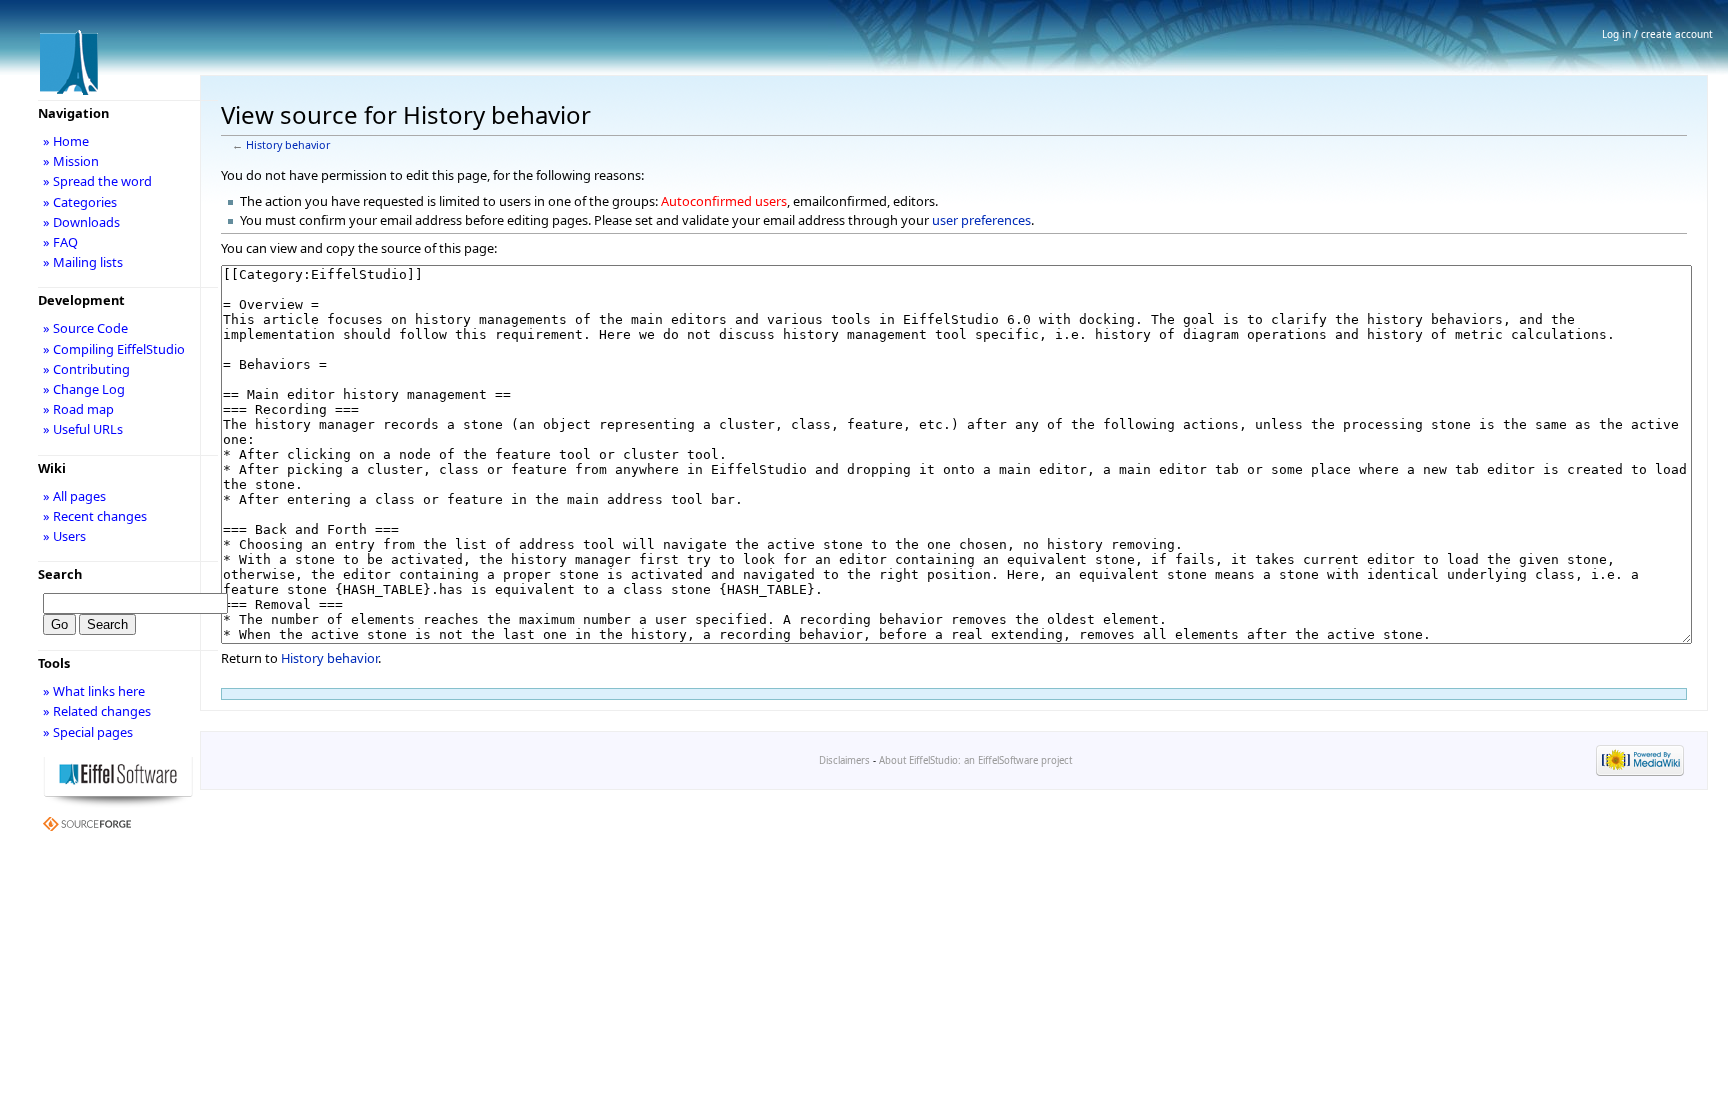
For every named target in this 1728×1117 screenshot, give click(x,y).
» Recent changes (95, 516)
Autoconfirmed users (724, 201)
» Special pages (88, 732)
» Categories (80, 202)
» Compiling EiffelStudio (114, 349)
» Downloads (81, 222)
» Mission (71, 161)
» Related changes (97, 711)
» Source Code (85, 328)
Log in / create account (1657, 34)
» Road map (78, 409)
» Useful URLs (83, 429)
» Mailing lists (83, 262)
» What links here (94, 691)
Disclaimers (844, 760)
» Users (64, 536)
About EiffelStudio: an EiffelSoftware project (975, 760)
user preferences (981, 220)
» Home (66, 141)
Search (60, 574)
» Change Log (84, 389)
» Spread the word (97, 181)
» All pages (74, 496)
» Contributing (86, 369)
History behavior (288, 145)
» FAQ (60, 242)
